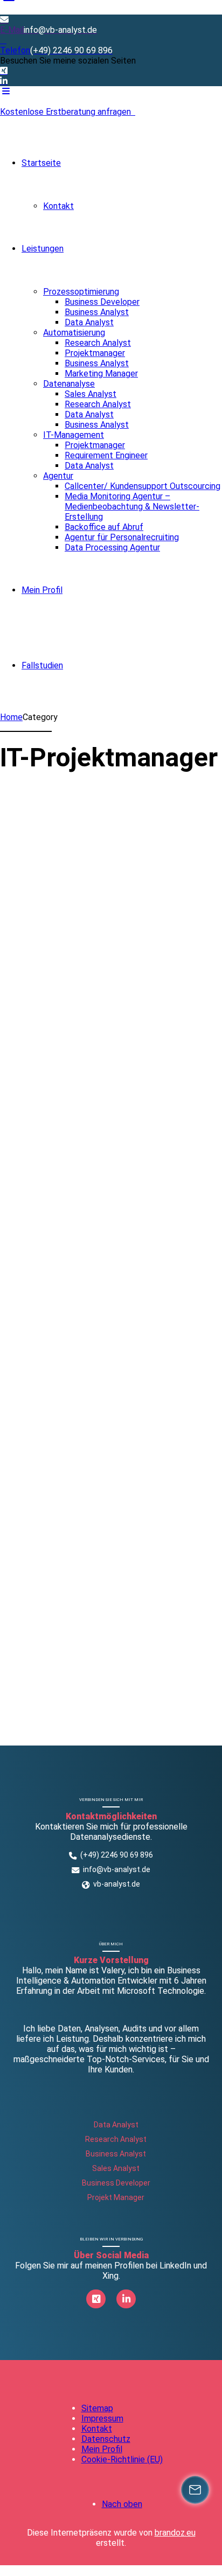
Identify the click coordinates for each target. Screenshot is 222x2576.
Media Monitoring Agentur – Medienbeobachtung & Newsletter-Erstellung (132, 507)
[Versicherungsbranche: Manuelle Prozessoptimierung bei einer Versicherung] (111, 1004)
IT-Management (74, 435)
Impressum (102, 2418)
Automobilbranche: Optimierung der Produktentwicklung (96, 1600)
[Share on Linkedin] (44, 959)
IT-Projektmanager (39, 804)
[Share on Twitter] (25, 959)
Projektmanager (95, 353)
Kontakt (58, 206)
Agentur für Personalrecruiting (122, 537)
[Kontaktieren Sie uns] (195, 2490)
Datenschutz (106, 2439)
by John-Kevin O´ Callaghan (97, 909)
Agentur (58, 476)
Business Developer (102, 302)
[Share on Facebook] (7, 959)
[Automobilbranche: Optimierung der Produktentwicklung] (111, 1529)
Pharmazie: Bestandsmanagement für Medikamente (109, 866)
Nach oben (122, 2504)
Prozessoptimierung (81, 292)
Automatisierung (74, 333)
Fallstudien (42, 665)
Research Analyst (98, 343)
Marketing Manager (101, 374)
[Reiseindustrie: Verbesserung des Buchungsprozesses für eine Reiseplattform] (111, 1248)
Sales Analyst (91, 394)
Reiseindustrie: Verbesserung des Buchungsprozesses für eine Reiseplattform (98, 1345)
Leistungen (43, 249)
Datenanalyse (69, 384)
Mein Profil (42, 590)
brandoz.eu (175, 2533)
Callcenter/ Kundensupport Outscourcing (143, 486)
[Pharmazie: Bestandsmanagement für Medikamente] (110, 794)
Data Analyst (89, 322)
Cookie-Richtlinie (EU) (122, 2459)
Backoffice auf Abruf (104, 527)
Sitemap (97, 2408)
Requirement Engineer (106, 455)
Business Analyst (97, 312)
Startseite (41, 163)
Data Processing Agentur (112, 547)
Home (11, 717)
